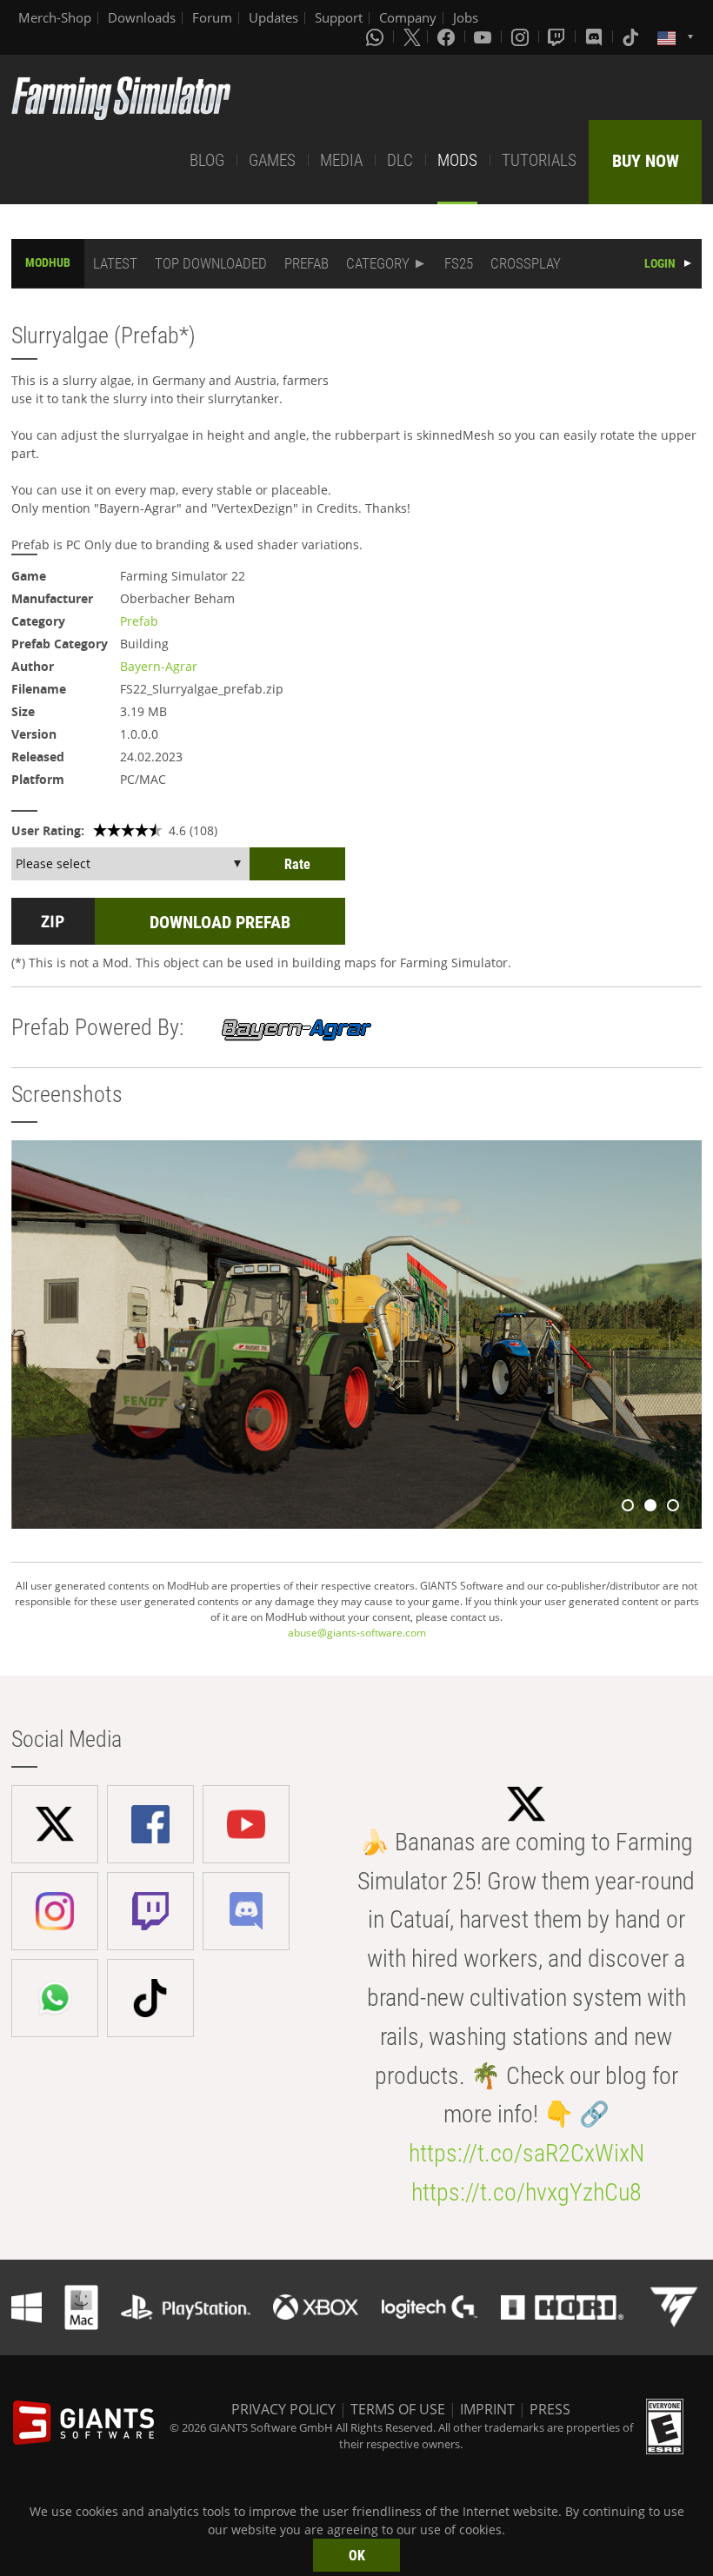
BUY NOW (646, 161)
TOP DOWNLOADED (211, 263)
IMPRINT (487, 2409)
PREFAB (307, 263)
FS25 (459, 263)
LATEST (115, 263)
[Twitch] (558, 37)
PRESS (550, 2409)
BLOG (207, 160)
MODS (457, 160)
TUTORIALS (539, 160)
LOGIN (660, 263)
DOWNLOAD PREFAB (220, 922)
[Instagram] (522, 37)
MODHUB (48, 262)
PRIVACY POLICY (283, 2409)
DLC (400, 160)
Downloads (142, 17)
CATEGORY (378, 263)
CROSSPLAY (526, 263)
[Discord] (596, 37)
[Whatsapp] (376, 37)
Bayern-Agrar (159, 666)
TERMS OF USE (398, 2409)
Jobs (466, 17)
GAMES (272, 160)
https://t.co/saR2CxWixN (526, 2153)
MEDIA (341, 160)
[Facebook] (448, 37)
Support (339, 17)
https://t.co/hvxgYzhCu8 (526, 2192)
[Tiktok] (632, 37)
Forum (212, 17)
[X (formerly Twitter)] (412, 37)
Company (408, 17)
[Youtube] (484, 37)
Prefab (139, 621)
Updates (273, 17)
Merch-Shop (55, 17)
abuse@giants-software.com (357, 1633)
